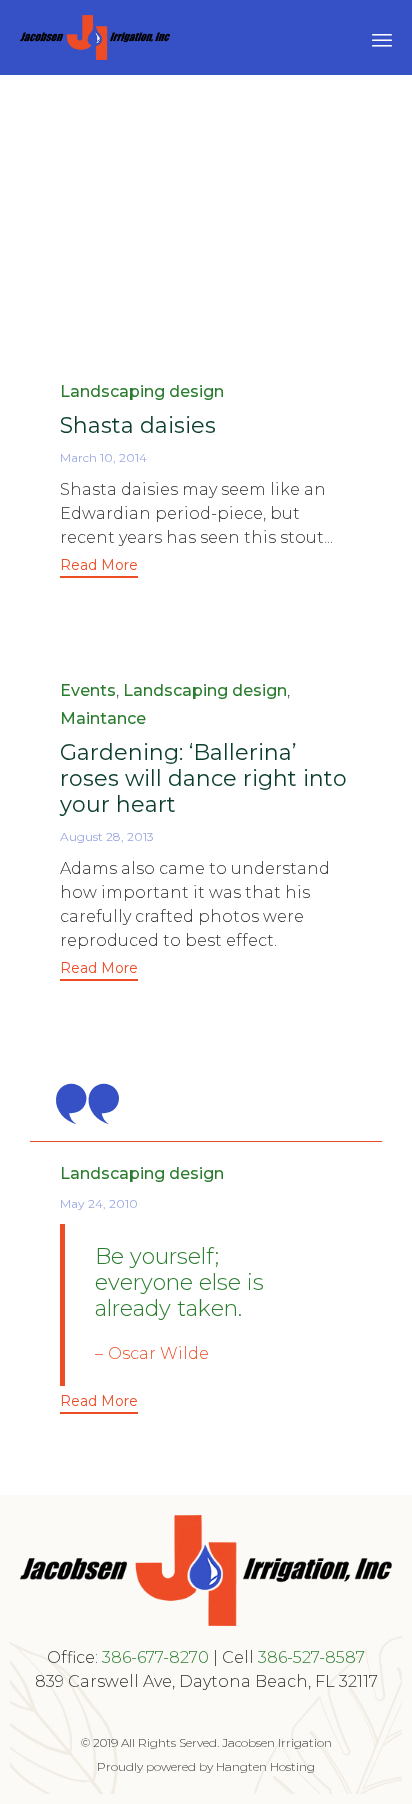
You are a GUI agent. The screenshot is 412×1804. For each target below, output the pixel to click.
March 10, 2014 (103, 457)
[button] (99, 567)
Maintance (103, 718)
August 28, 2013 (107, 836)
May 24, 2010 (99, 1203)
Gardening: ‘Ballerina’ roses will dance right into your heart (203, 778)
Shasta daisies (138, 425)
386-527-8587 (311, 1657)
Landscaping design (142, 391)
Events (88, 690)
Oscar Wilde (158, 1353)
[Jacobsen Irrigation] (95, 37)
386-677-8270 (155, 1657)
